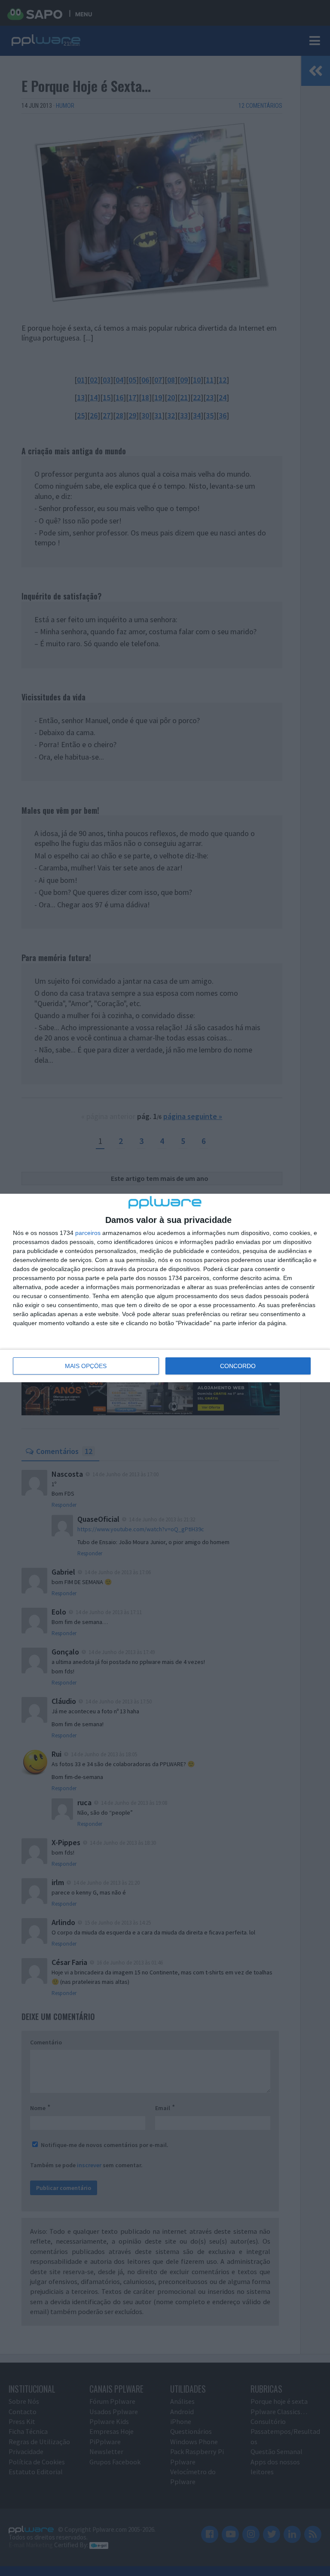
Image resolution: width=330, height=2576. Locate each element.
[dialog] (165, 1288)
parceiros (88, 1233)
